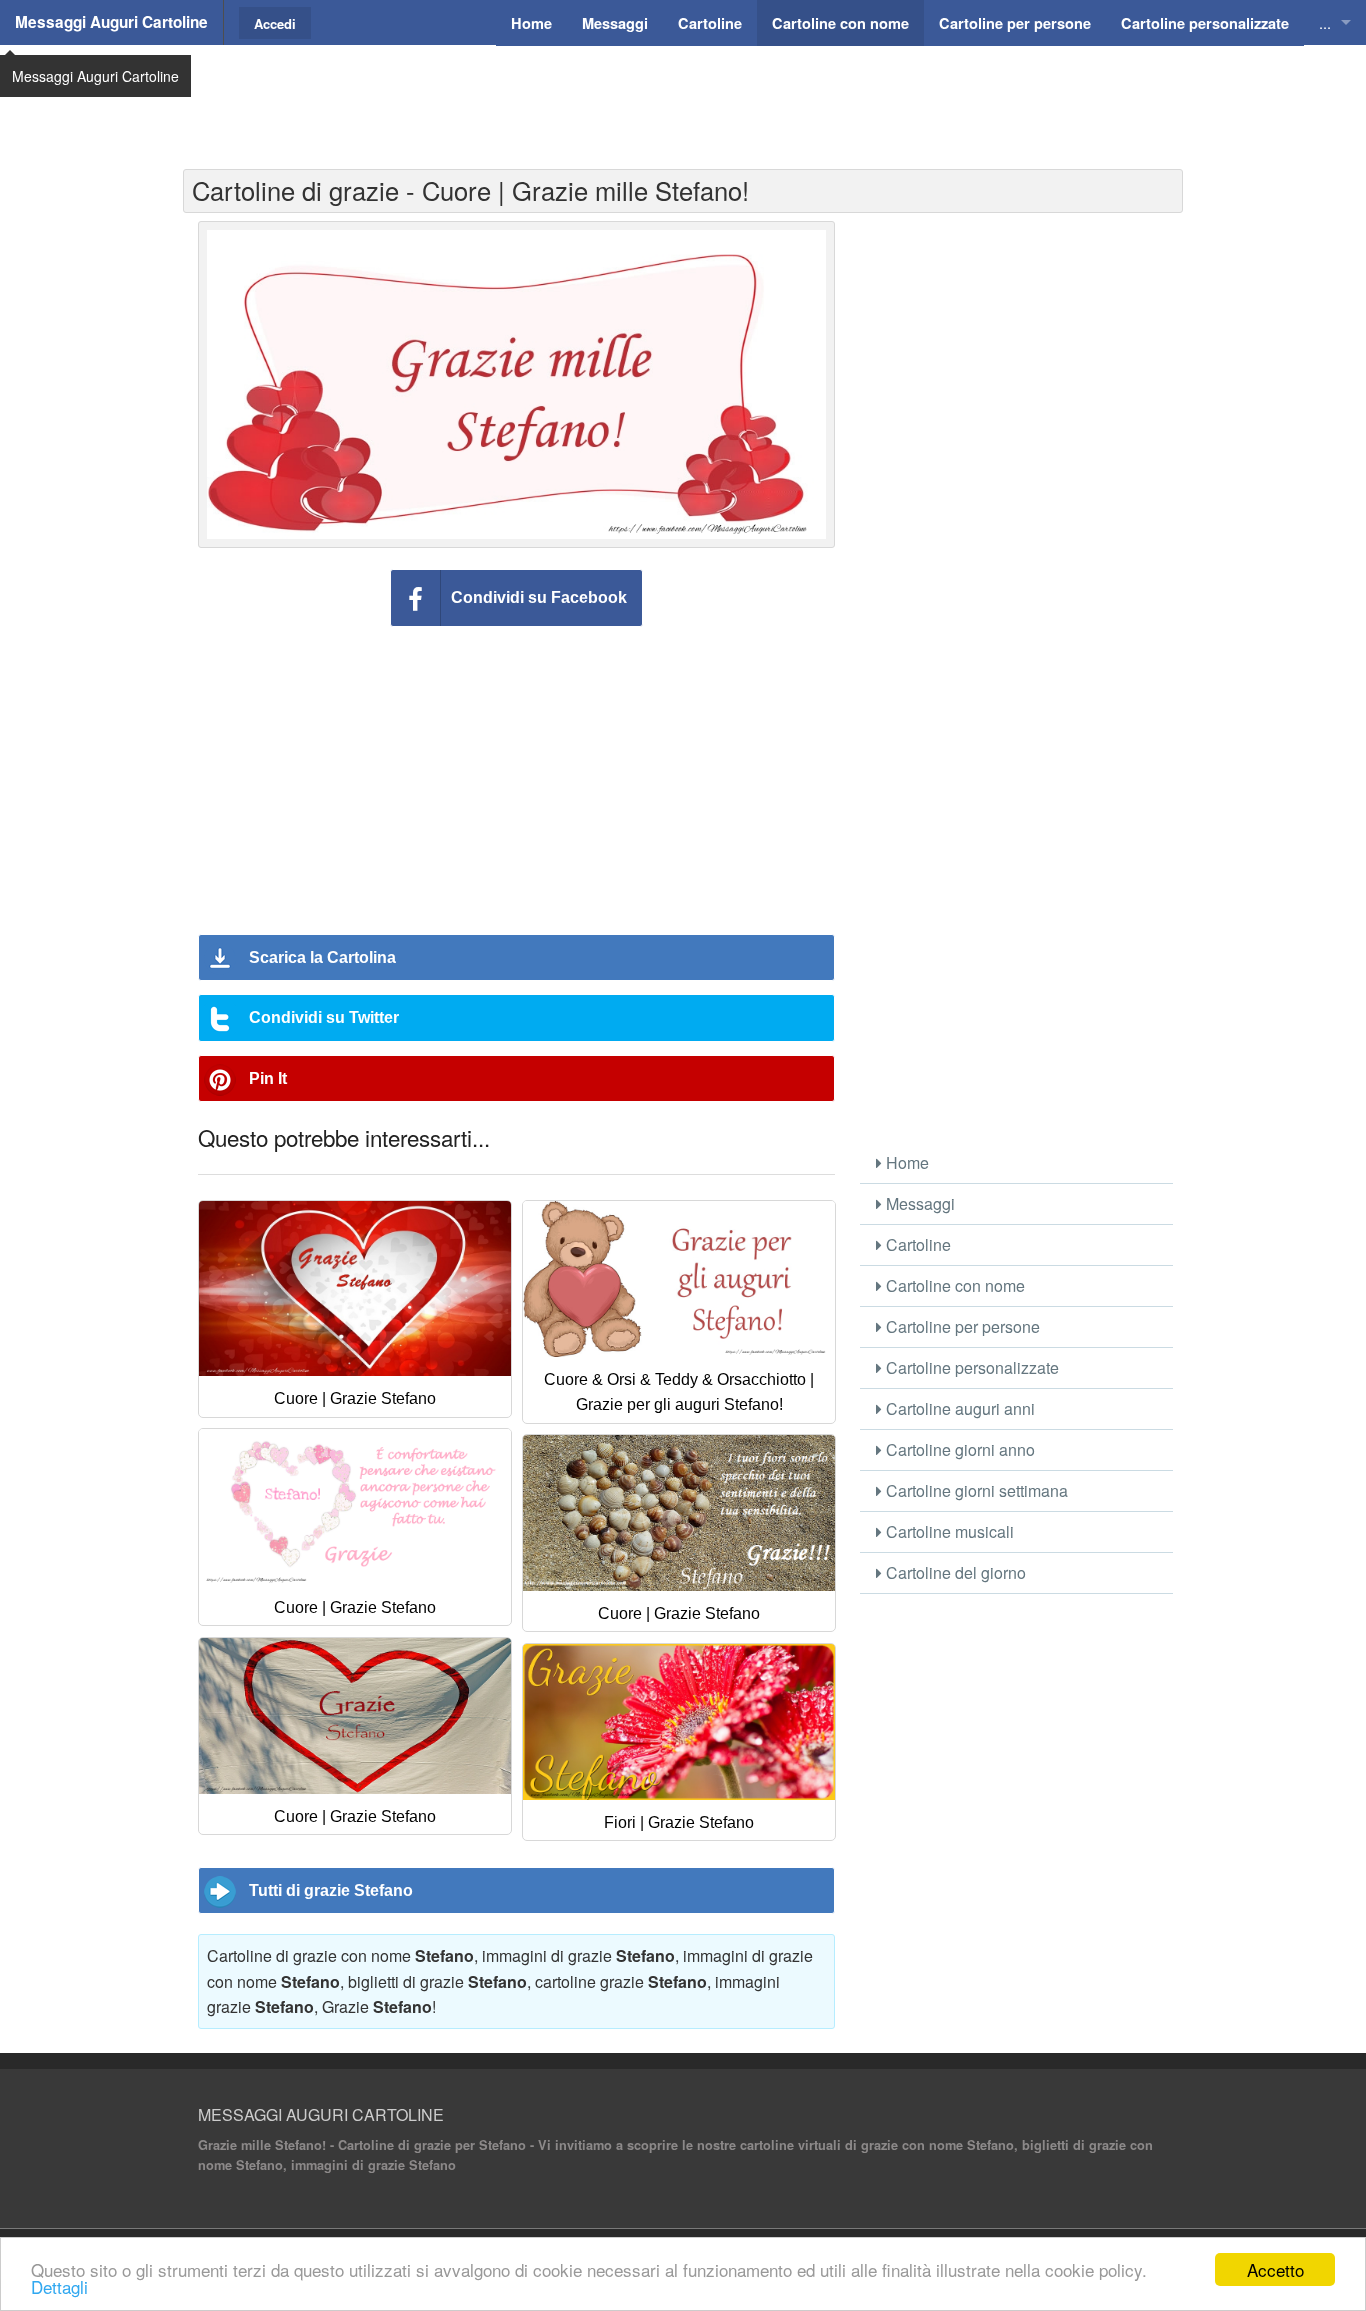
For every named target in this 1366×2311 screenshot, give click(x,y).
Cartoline (916, 1244)
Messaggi (918, 1203)
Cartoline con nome (953, 1285)
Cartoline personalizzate (970, 1367)
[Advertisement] (683, 95)
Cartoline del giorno (954, 1572)
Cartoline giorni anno (958, 1449)
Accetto (1275, 2269)
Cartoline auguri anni (958, 1408)
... (1325, 22)
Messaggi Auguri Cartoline (111, 22)
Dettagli (59, 2286)
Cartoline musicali (948, 1531)
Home (905, 1162)
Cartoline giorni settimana (975, 1490)
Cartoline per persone (961, 1326)
